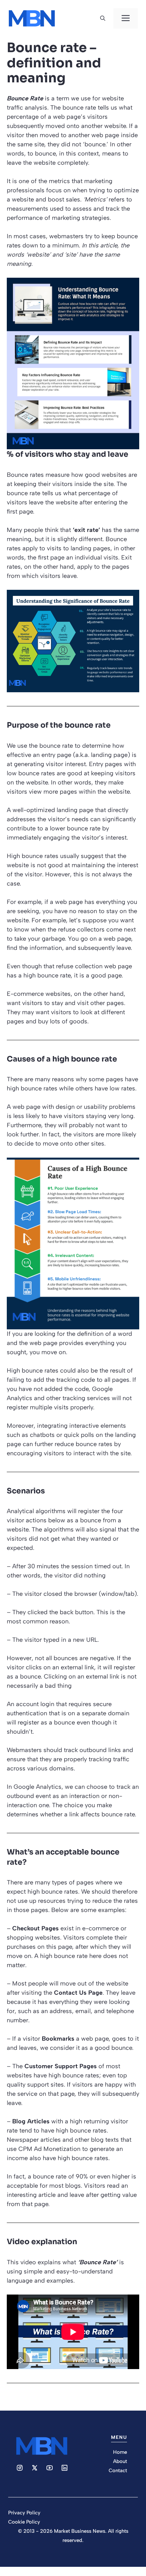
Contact (118, 2470)
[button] (103, 18)
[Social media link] (20, 2468)
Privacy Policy (24, 2513)
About (120, 2461)
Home (120, 2452)
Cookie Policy (24, 2522)
